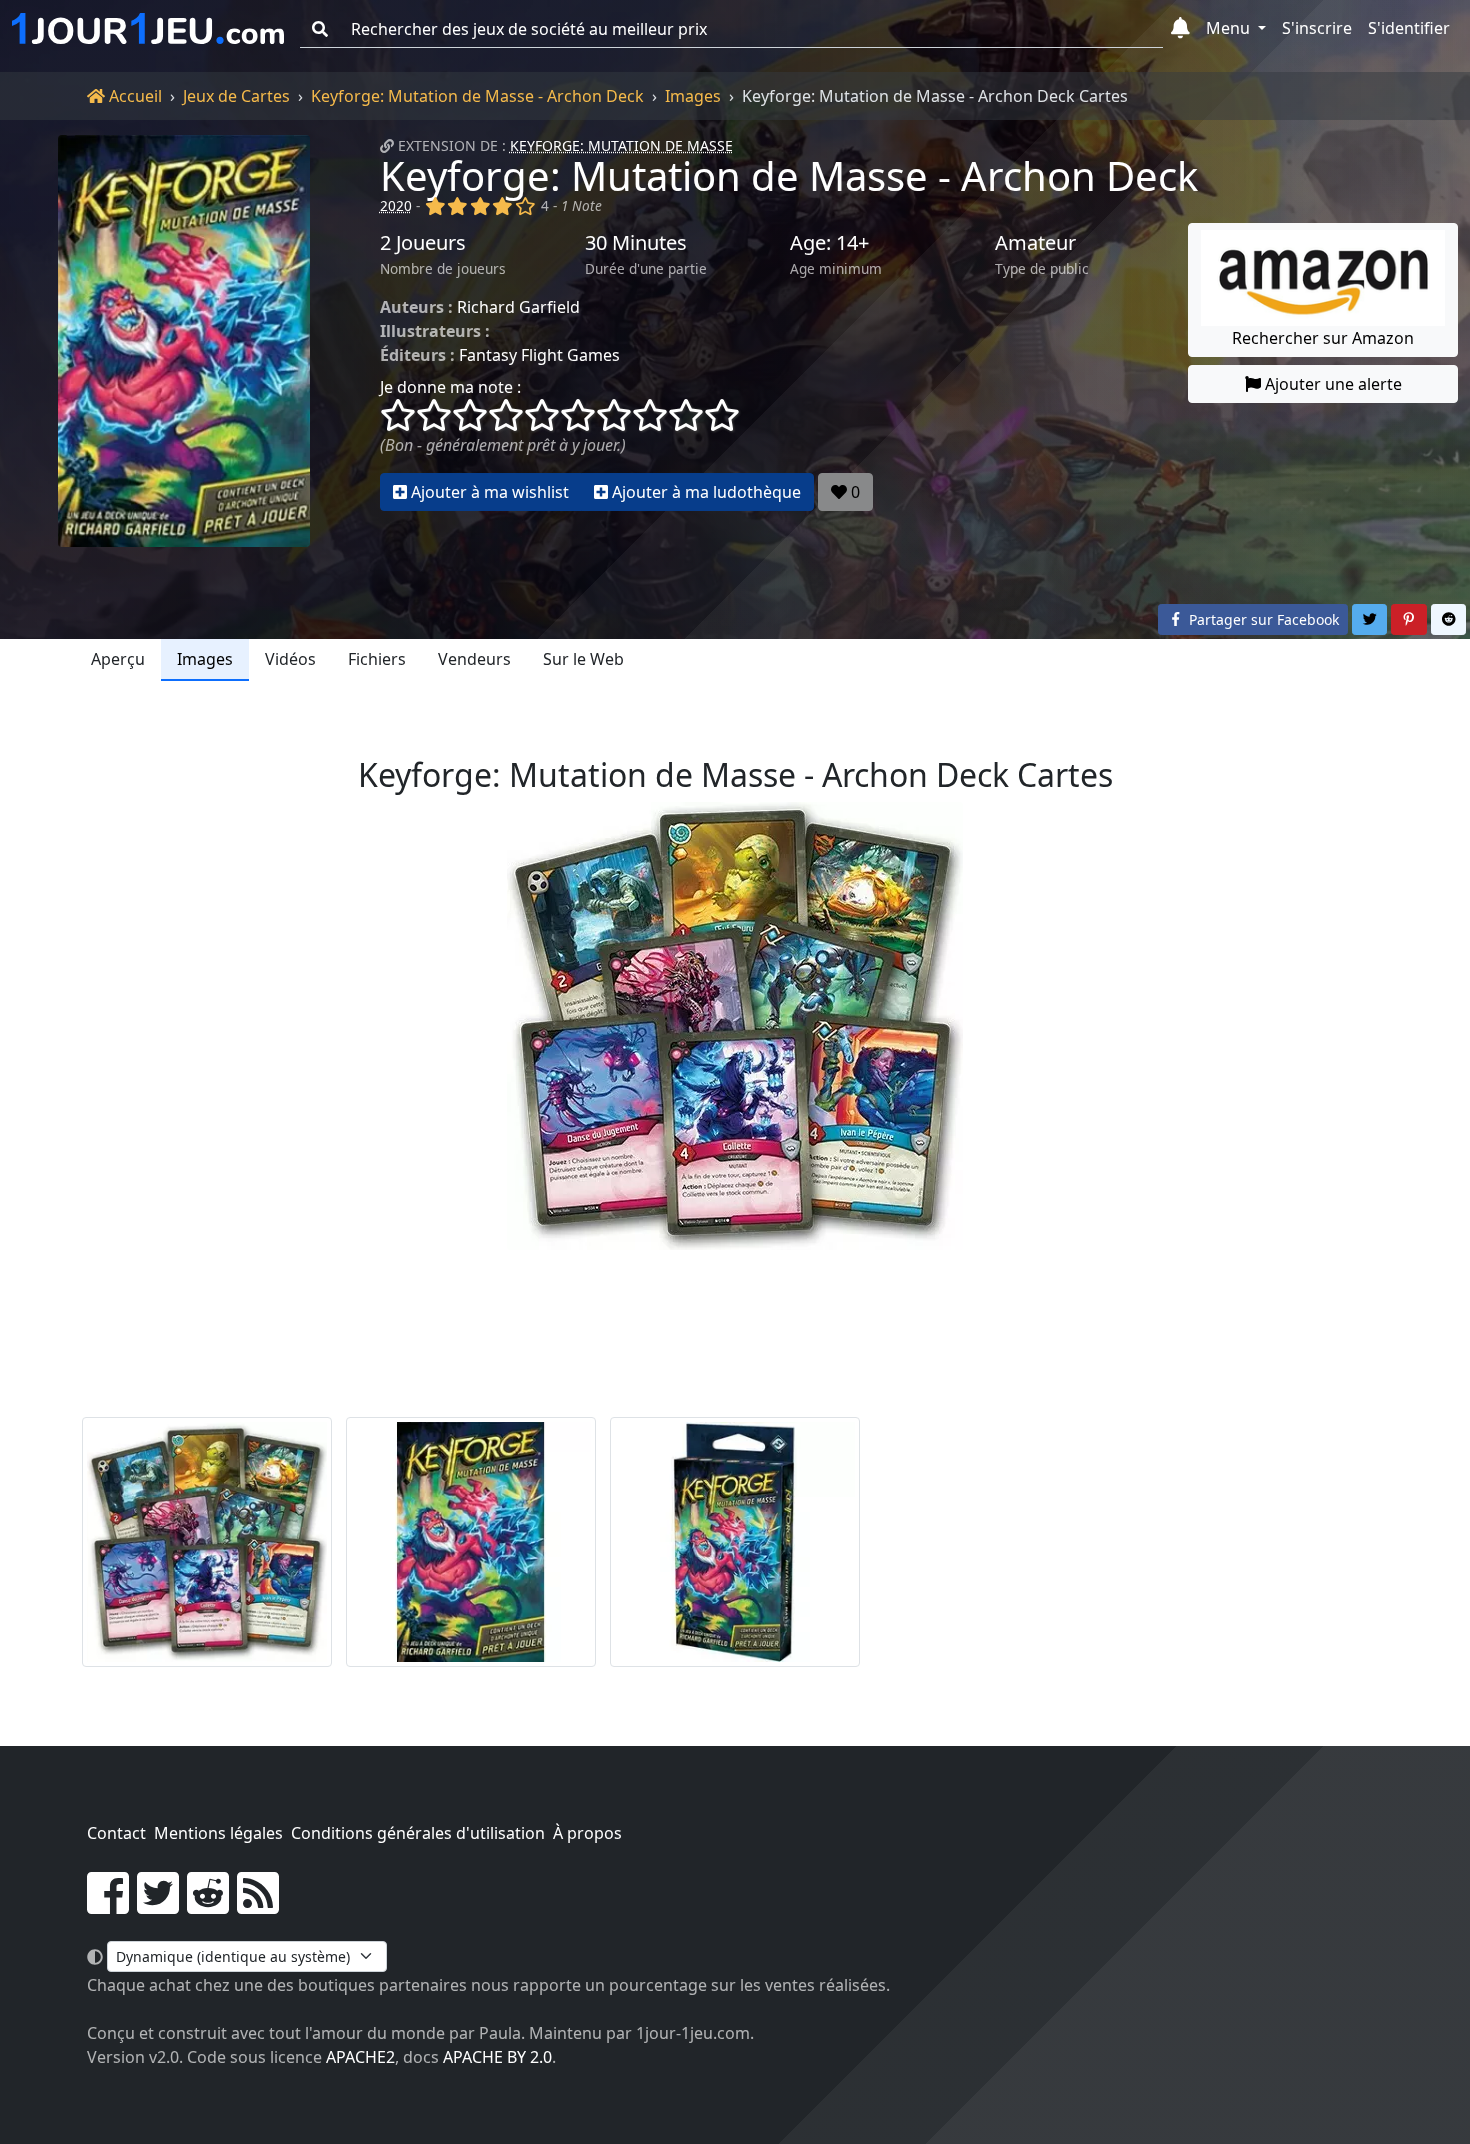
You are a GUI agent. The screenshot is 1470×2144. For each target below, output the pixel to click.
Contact (116, 1833)
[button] (1180, 29)
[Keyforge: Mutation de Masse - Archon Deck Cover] (471, 1542)
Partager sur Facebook (1262, 619)
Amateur (1035, 243)
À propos (587, 1833)
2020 (396, 205)
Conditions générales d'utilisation (418, 1833)
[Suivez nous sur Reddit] (208, 1905)
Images (693, 96)
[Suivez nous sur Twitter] (158, 1905)
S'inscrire (1317, 28)
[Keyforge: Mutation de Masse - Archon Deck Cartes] (207, 1542)
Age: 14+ (829, 243)
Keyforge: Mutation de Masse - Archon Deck (477, 96)
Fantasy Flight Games (539, 355)
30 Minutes (636, 243)
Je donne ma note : (450, 387)
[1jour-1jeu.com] (148, 29)
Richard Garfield (518, 307)
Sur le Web (583, 659)
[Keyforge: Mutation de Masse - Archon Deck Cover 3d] (735, 1542)
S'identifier (1409, 28)
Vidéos (290, 659)
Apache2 (360, 2057)
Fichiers (377, 659)
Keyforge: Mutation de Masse (621, 145)
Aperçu (118, 659)
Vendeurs (474, 659)
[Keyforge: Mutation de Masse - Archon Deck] (184, 341)
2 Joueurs (423, 243)
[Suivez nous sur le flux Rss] (258, 1905)
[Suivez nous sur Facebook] (108, 1905)
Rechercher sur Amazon (1323, 338)
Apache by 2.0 (497, 2057)
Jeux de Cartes (236, 96)
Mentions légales (218, 1833)
